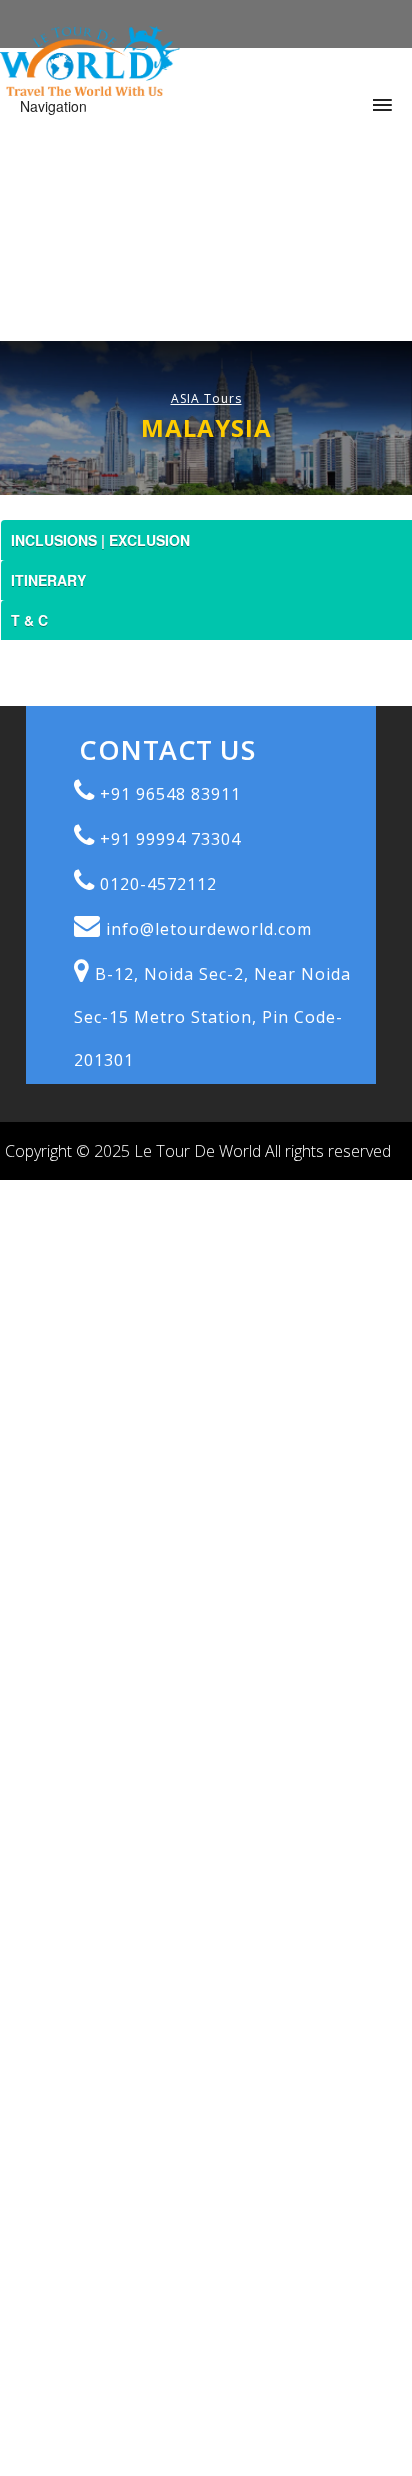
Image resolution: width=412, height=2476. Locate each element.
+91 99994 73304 (170, 839)
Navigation (53, 106)
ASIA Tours (206, 398)
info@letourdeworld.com (209, 929)
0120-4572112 (158, 884)
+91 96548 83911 (170, 794)
